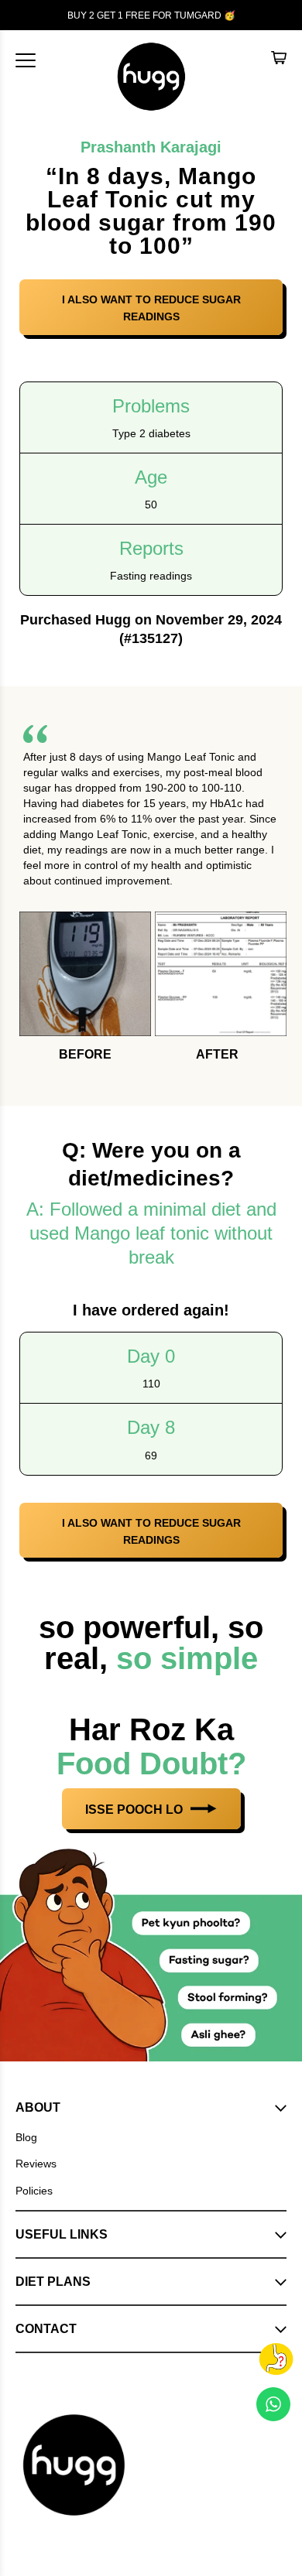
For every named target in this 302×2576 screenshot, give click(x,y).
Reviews (36, 2164)
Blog (26, 2137)
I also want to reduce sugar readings (151, 308)
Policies (34, 2191)
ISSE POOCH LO (136, 1810)
